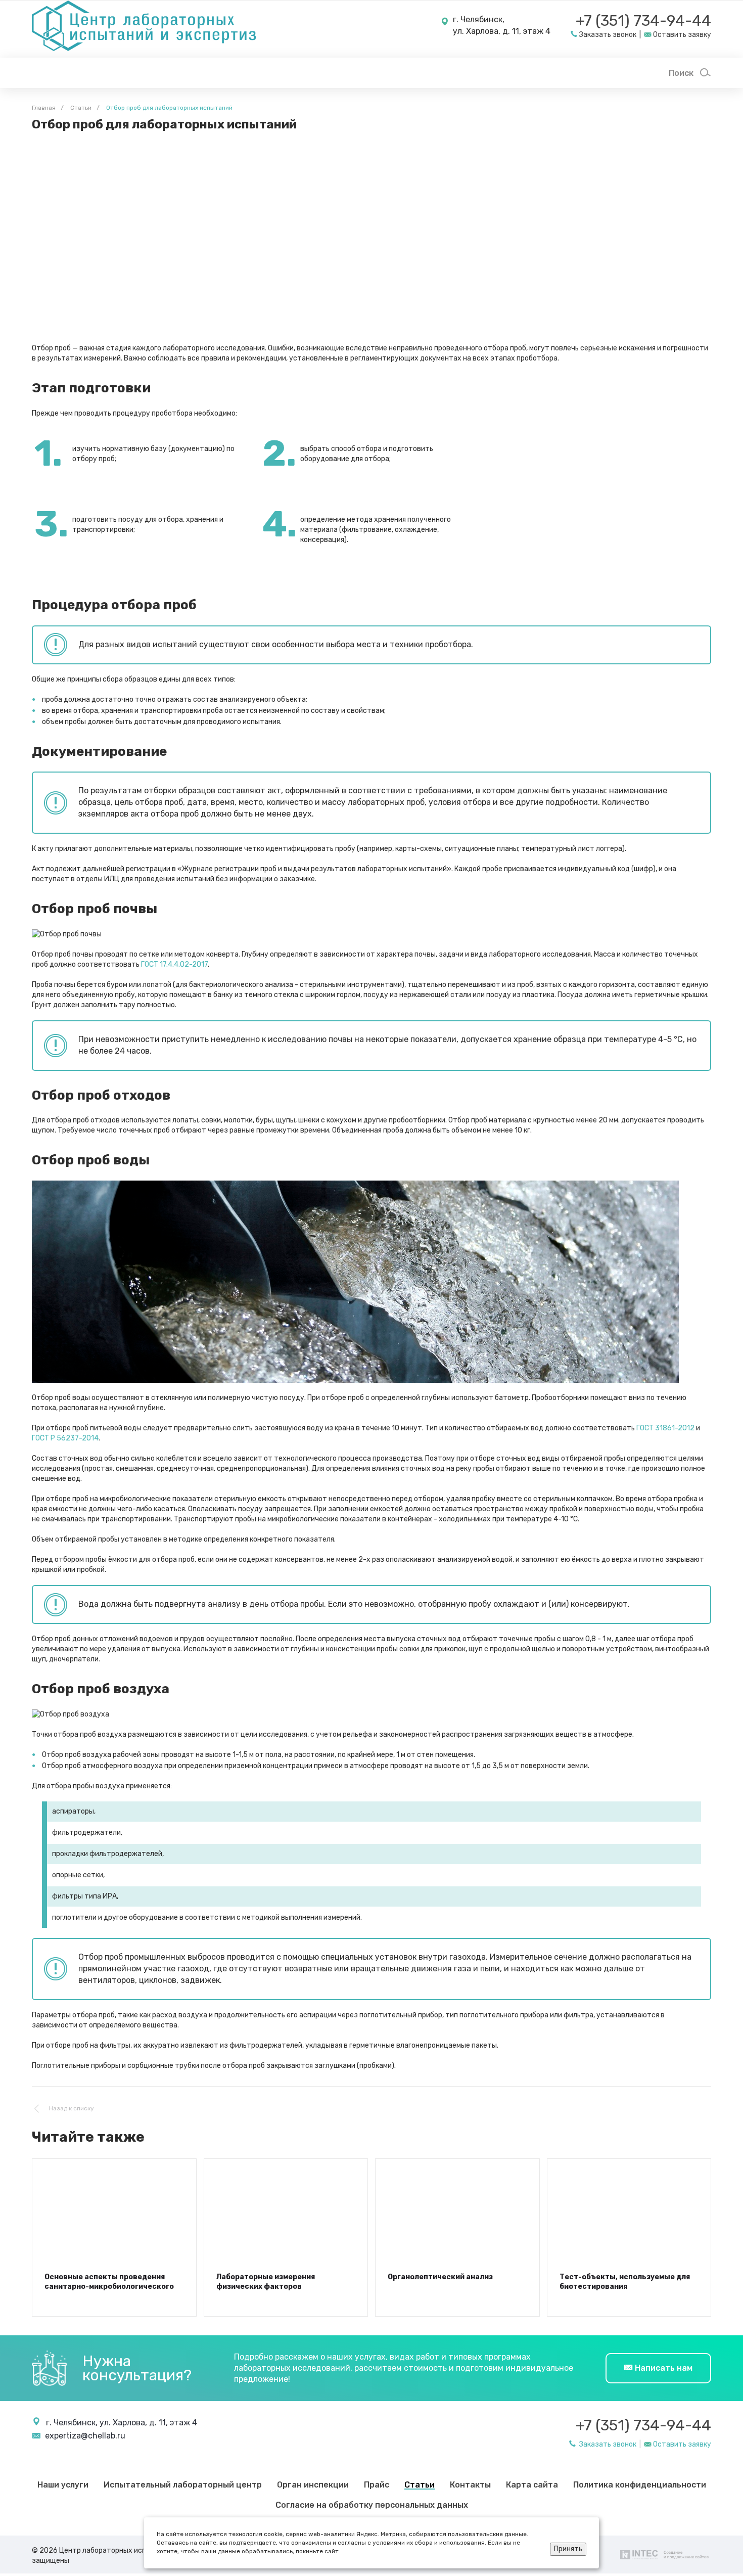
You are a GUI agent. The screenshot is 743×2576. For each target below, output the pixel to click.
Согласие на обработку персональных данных (372, 2505)
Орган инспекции (313, 2485)
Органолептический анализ (440, 2277)
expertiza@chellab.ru (85, 2436)
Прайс (377, 2485)
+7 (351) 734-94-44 (643, 21)
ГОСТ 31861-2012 (665, 1428)
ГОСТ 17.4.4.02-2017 (174, 964)
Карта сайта (532, 2485)
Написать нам (663, 2368)
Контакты (470, 2485)
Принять (568, 2549)
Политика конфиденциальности (640, 2485)
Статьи (420, 2485)
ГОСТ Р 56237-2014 (65, 1438)
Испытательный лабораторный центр (183, 2485)
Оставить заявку (682, 2444)
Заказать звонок (607, 2444)
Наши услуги (63, 2485)
